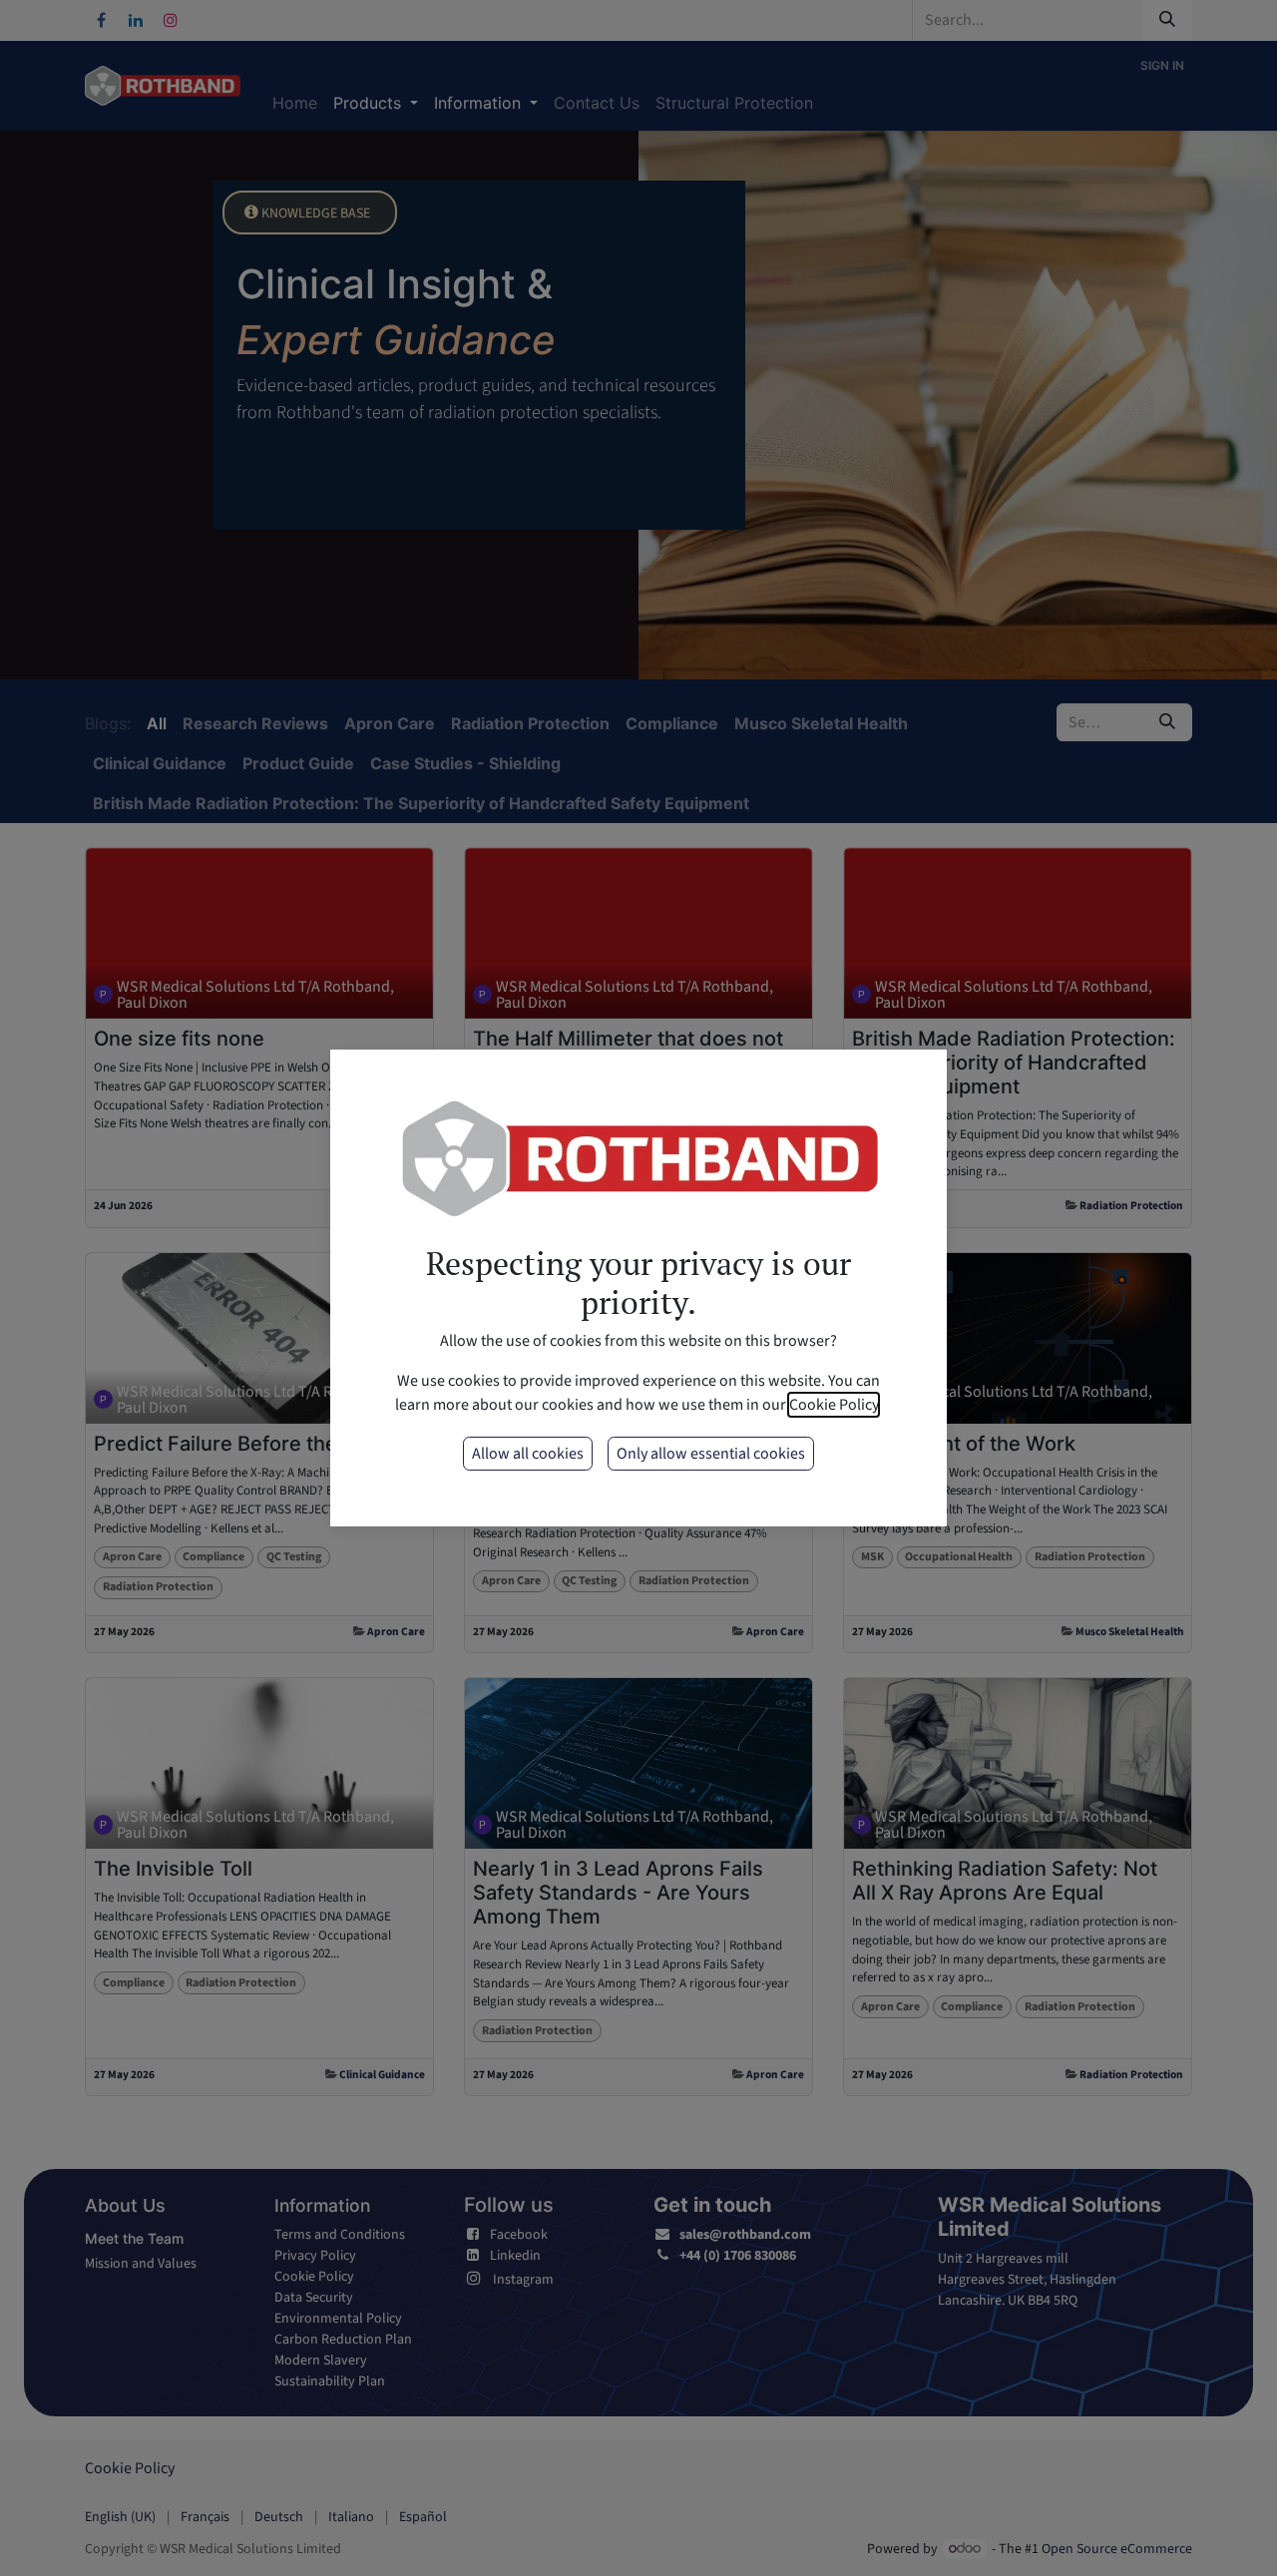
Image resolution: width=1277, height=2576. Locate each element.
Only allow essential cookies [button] (711, 1454)
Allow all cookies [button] (528, 1454)
